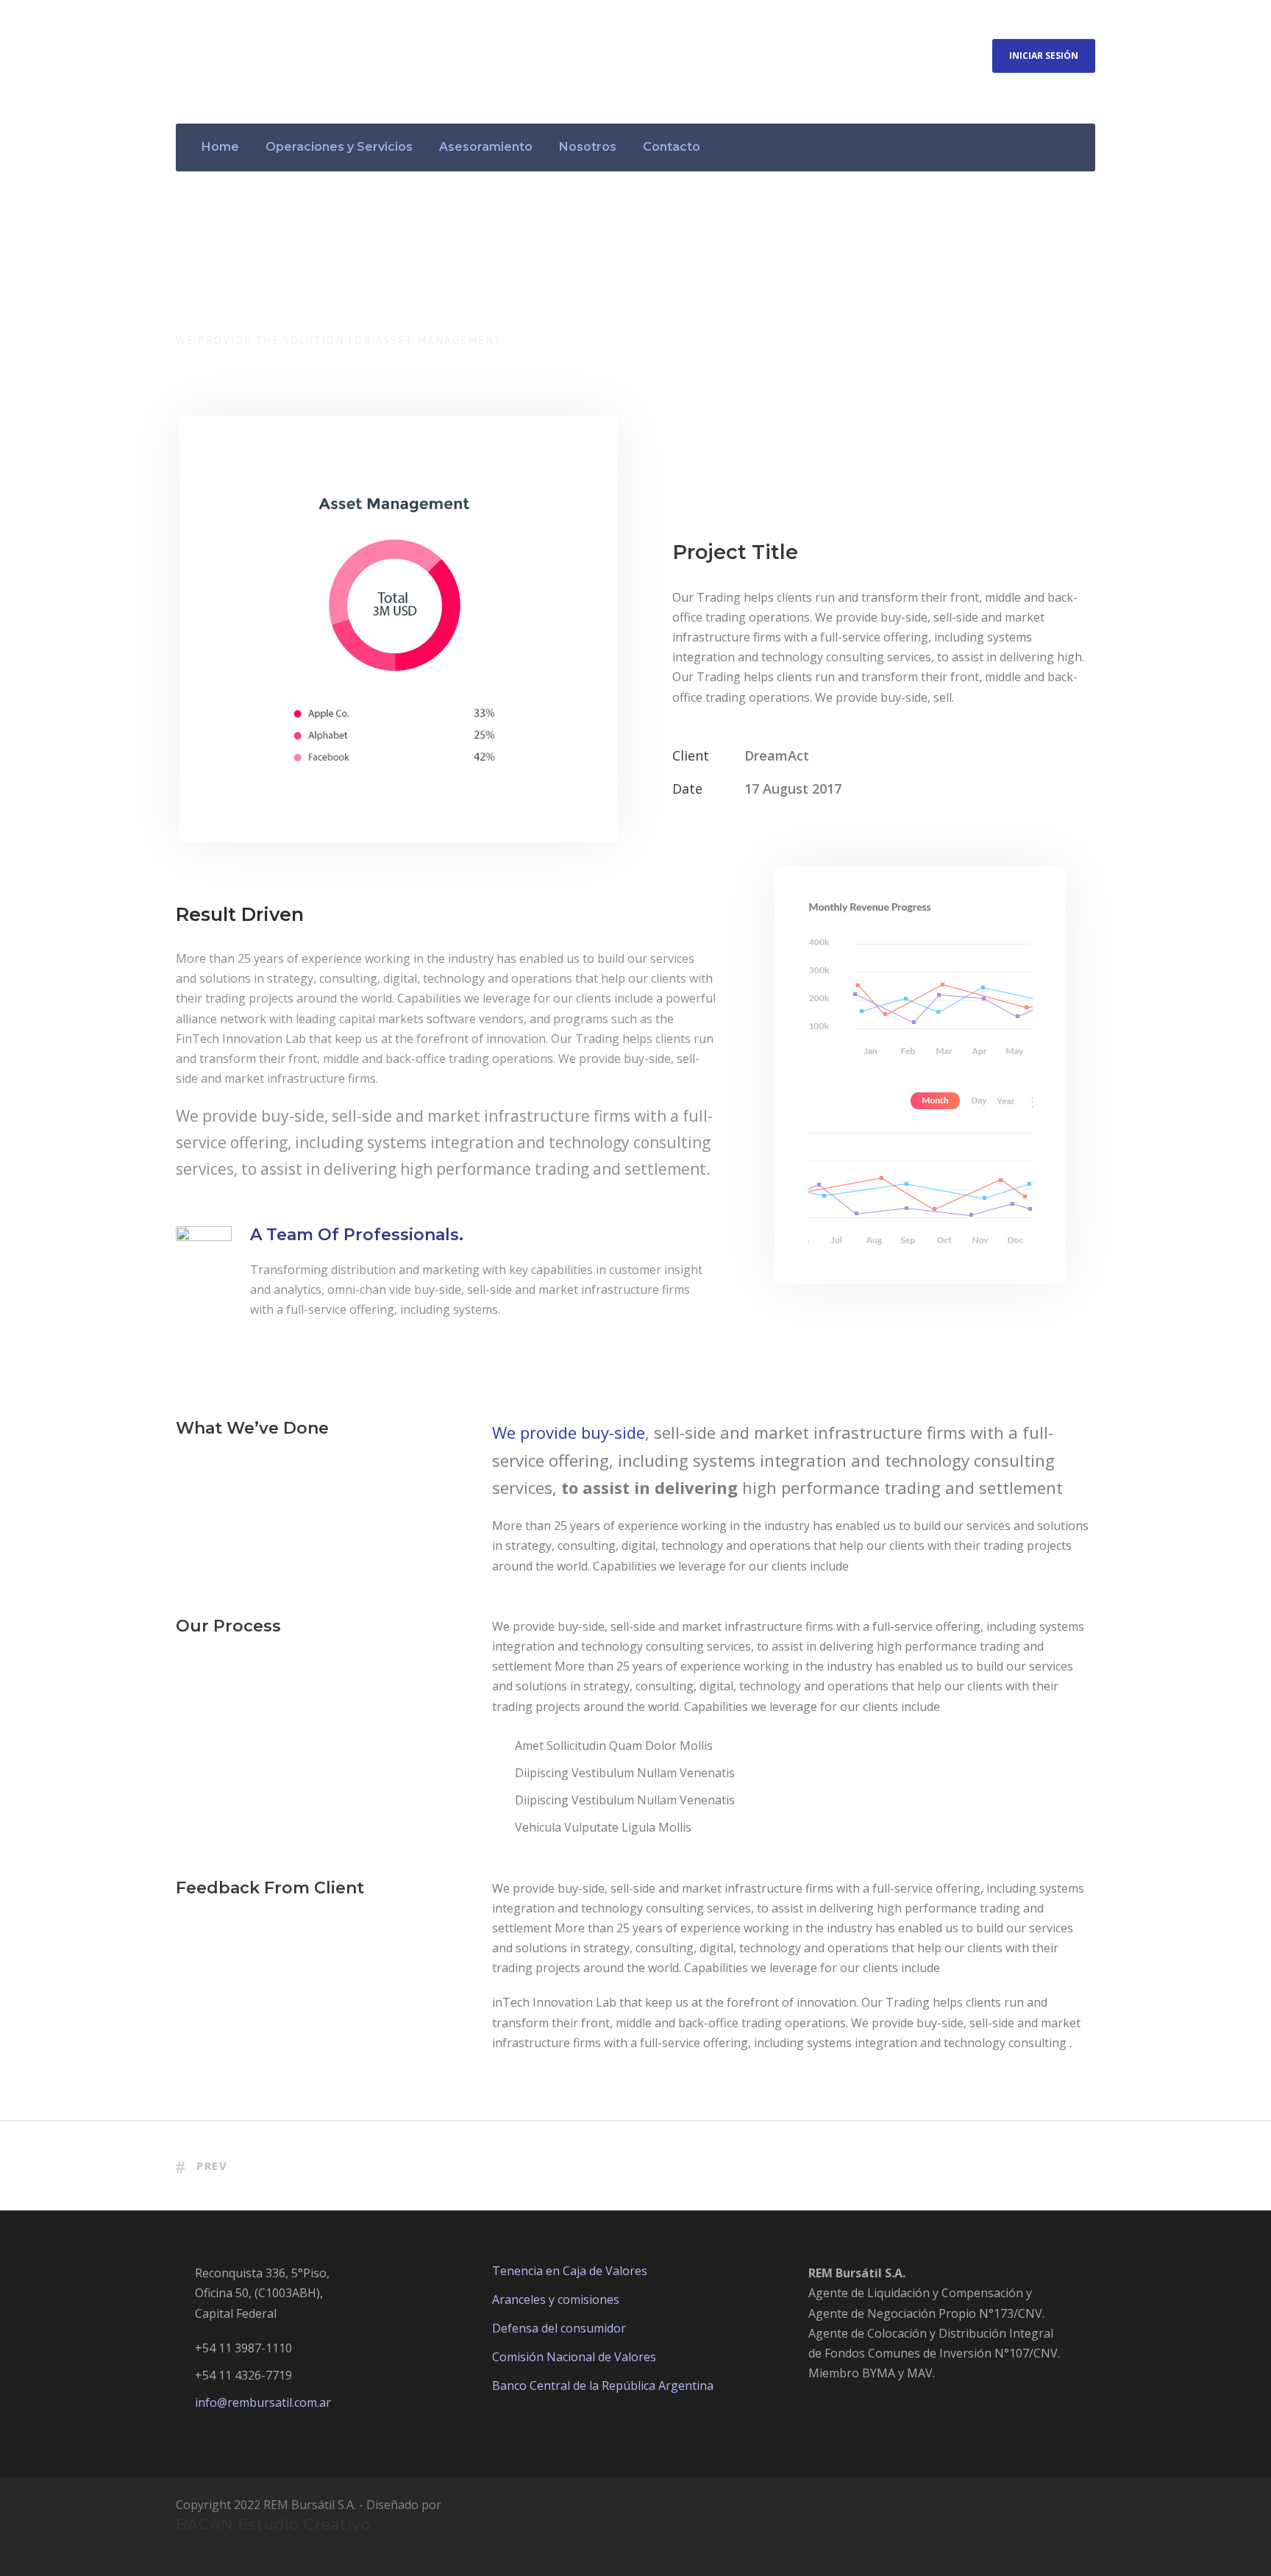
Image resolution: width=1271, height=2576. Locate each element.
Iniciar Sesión (1044, 56)
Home (220, 147)
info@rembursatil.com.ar (263, 2402)
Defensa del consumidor (559, 2328)
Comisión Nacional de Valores (574, 2357)
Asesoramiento (486, 147)
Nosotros (588, 147)
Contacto (672, 147)
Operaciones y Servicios (339, 147)
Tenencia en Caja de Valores (570, 2271)
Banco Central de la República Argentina (603, 2385)
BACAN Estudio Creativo (273, 2525)
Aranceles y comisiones (556, 2299)
